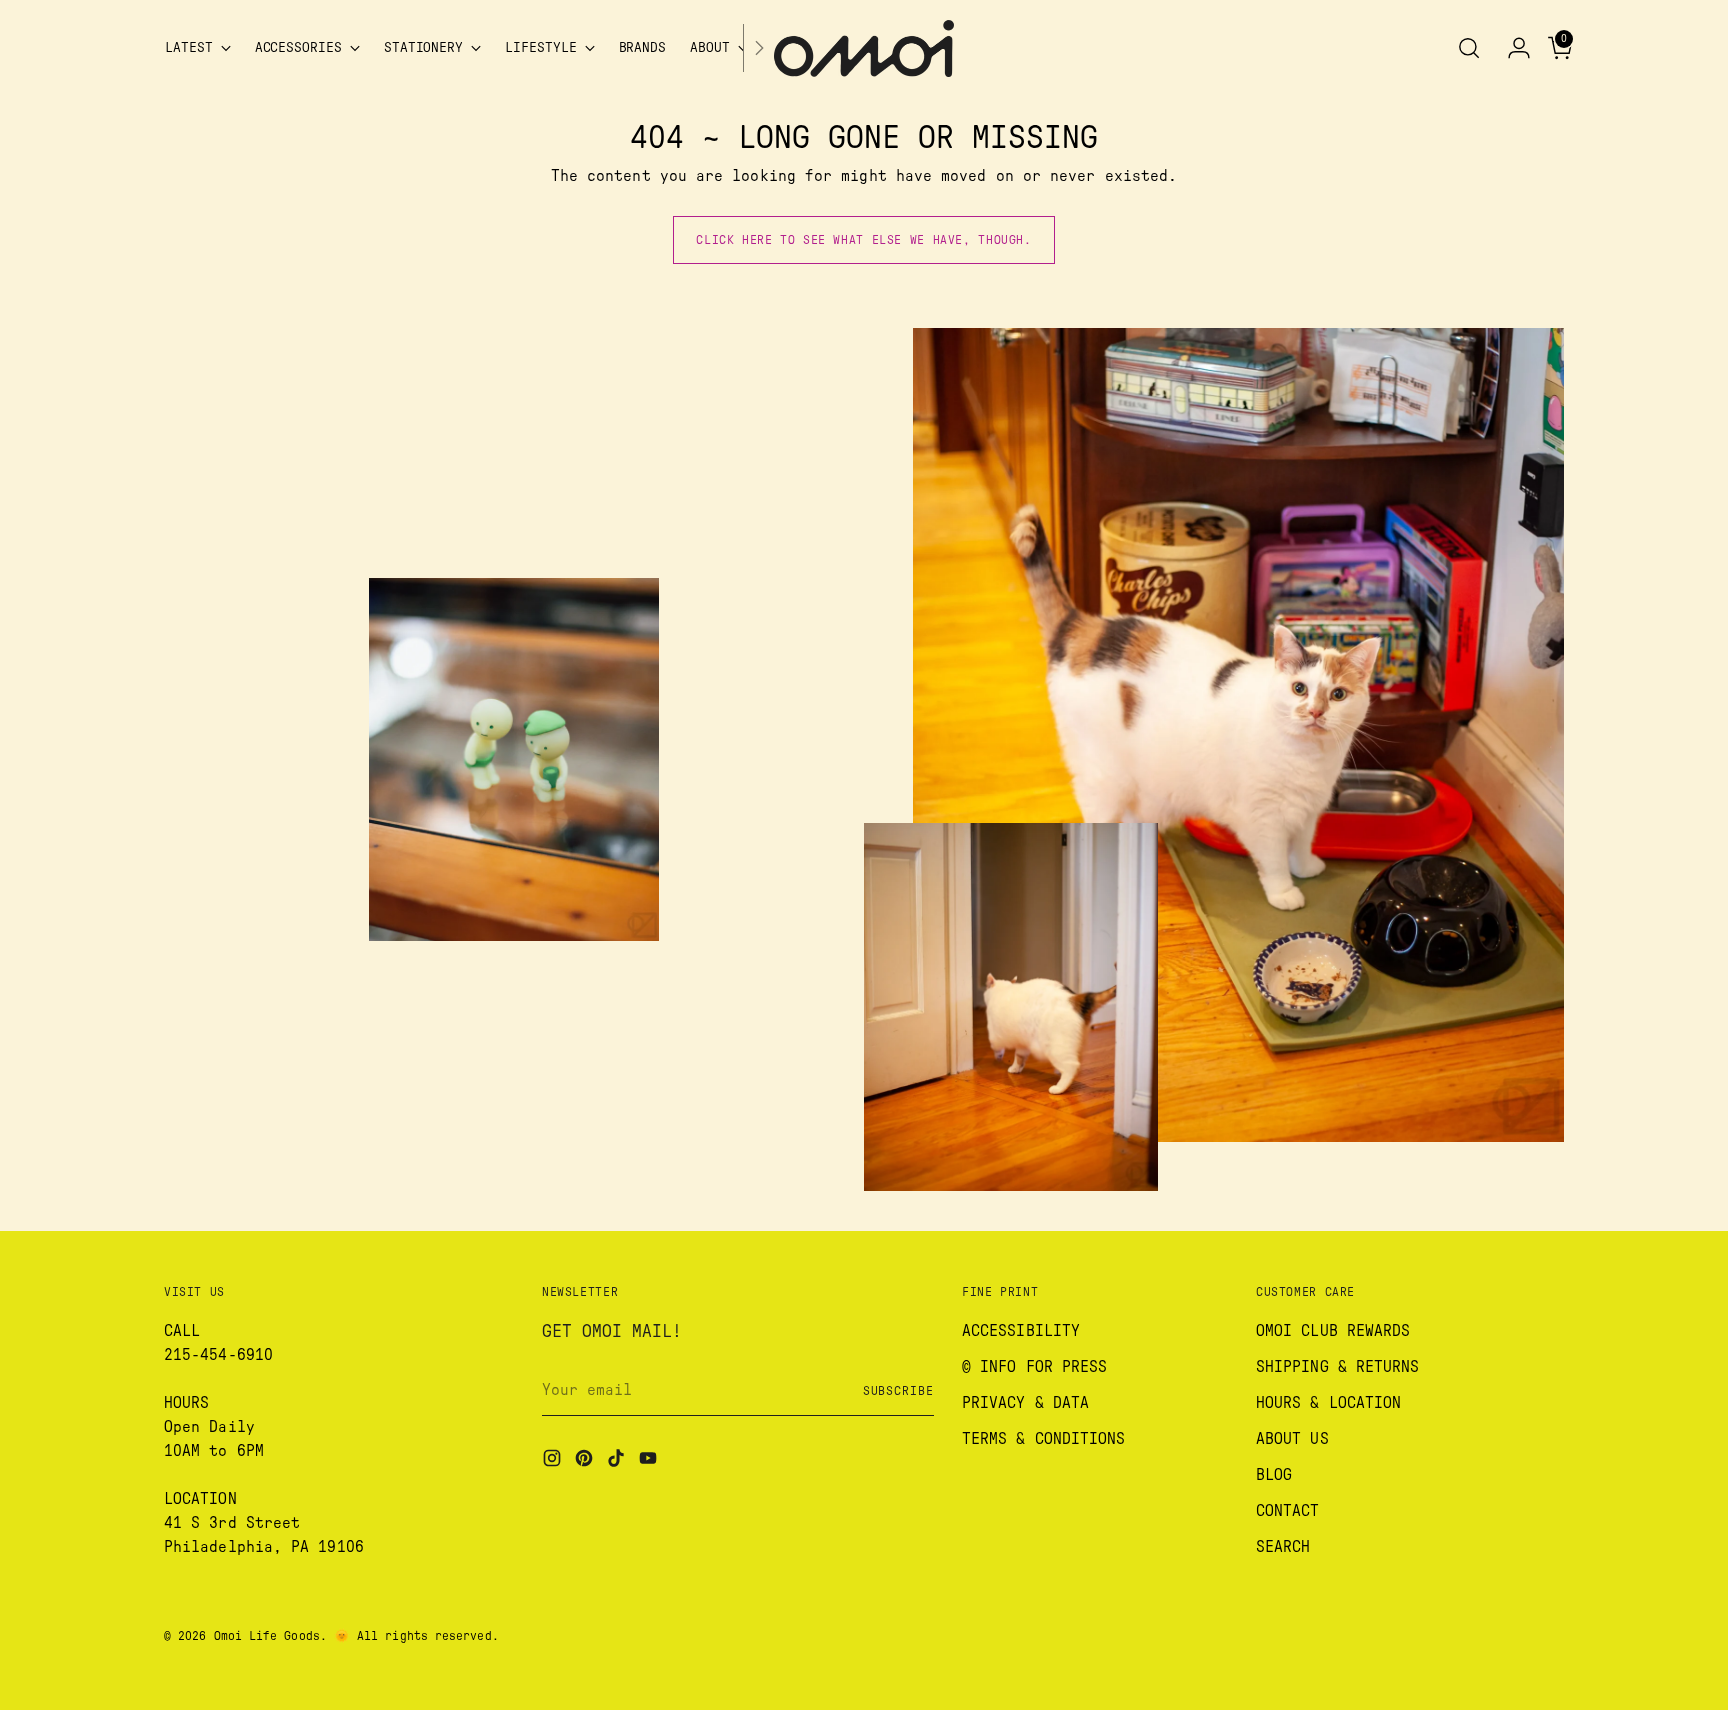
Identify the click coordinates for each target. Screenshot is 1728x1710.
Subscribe (898, 1391)
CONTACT (1288, 1511)
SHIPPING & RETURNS (1337, 1367)
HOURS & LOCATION (1328, 1403)
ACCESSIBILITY (1021, 1331)
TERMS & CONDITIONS (1043, 1439)
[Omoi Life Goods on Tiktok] (618, 1461)
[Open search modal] (1469, 48)
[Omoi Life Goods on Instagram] (554, 1461)
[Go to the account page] (1511, 48)
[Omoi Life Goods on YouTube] (650, 1461)
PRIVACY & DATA (1025, 1403)
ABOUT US (1292, 1439)
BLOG (1274, 1475)
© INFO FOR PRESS (1034, 1367)
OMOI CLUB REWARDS (1333, 1331)
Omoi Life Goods (267, 1636)
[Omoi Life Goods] (864, 48)
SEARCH (1283, 1547)
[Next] (759, 48)
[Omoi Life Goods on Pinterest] (586, 1461)
